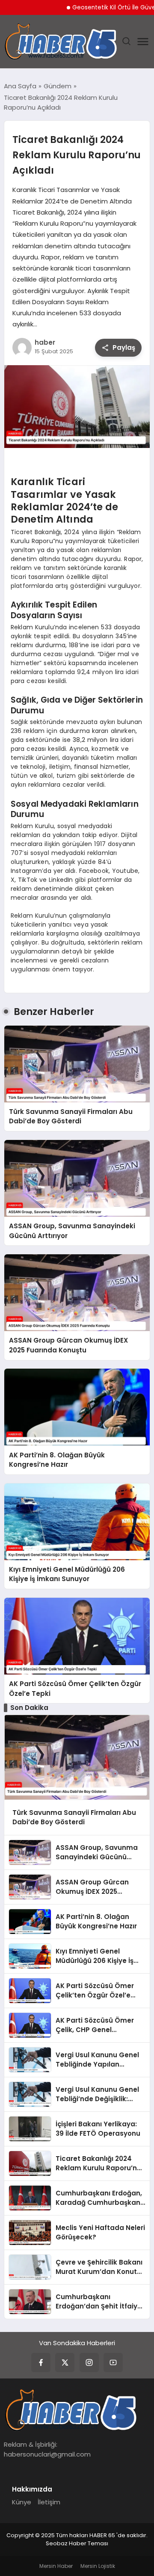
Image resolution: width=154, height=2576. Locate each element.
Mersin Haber (56, 2566)
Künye (22, 2502)
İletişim (49, 2502)
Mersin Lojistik (98, 2566)
